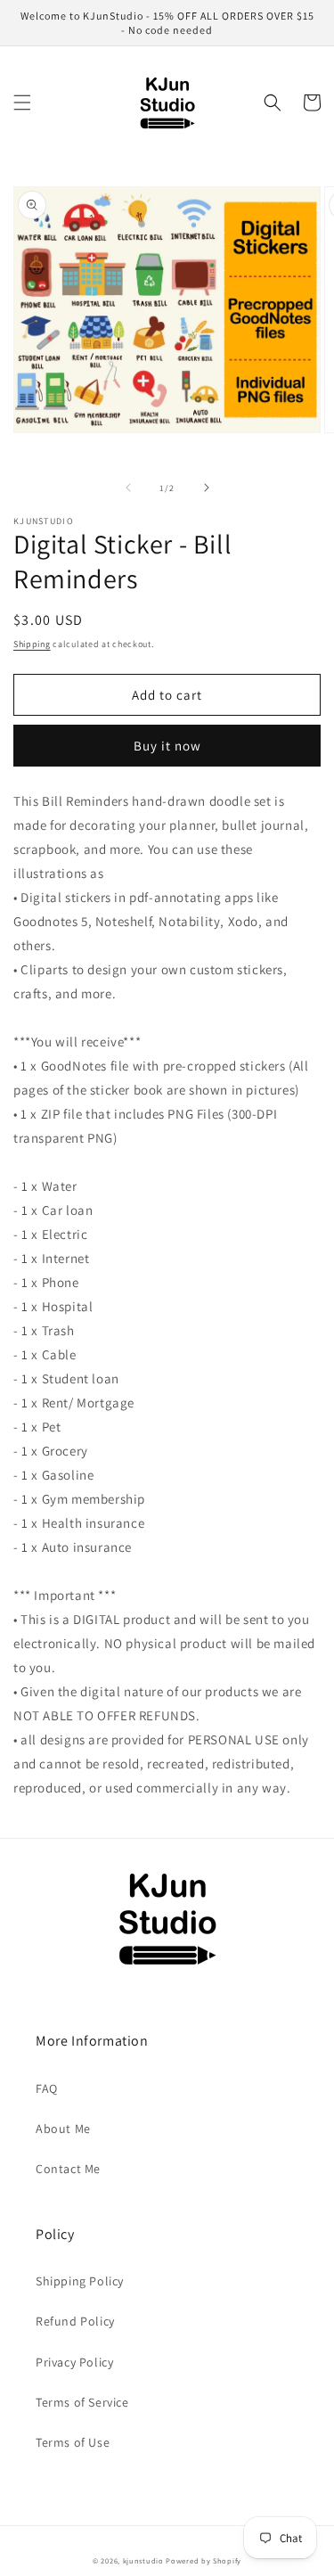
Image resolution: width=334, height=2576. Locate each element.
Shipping (32, 644)
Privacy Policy (74, 2362)
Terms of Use (73, 2442)
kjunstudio (143, 2560)
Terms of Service (82, 2402)
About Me (63, 2129)
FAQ (47, 2088)
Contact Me (68, 2169)
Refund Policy (75, 2321)
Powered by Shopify (204, 2560)
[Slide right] (207, 488)
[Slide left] (128, 488)
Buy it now (167, 746)
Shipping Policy (80, 2281)
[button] (22, 103)
